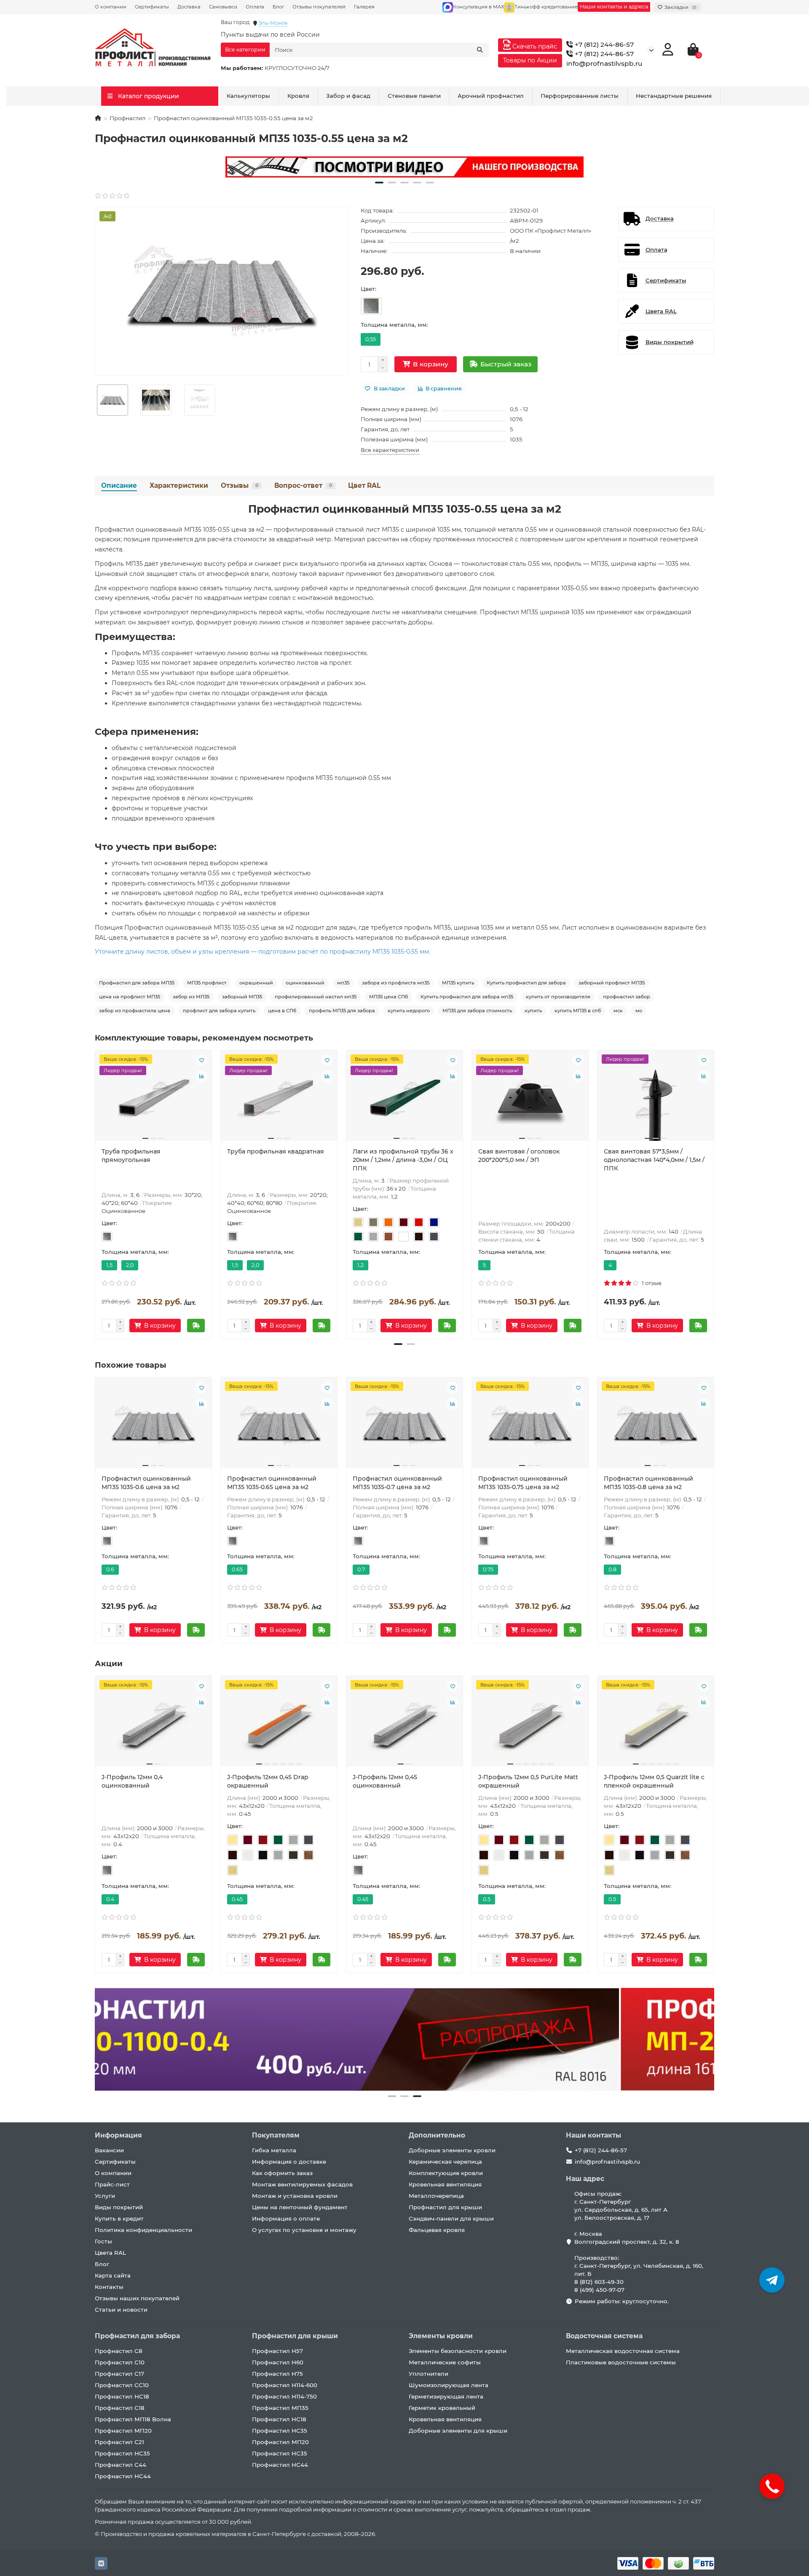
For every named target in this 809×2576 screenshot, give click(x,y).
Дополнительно (437, 2135)
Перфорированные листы (580, 96)
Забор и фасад (348, 96)
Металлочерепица (436, 2196)
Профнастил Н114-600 (285, 2385)
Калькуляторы (248, 96)
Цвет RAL (364, 485)
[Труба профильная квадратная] (279, 1099)
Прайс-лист (112, 2184)
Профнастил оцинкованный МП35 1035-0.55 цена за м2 (405, 509)
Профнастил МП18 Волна (133, 2419)
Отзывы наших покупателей (137, 2298)
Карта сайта (113, 2275)
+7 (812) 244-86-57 (603, 44)
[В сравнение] (201, 1076)
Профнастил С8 (119, 2351)
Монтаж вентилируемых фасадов (302, 2184)
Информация (118, 2135)
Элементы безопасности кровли (458, 2351)
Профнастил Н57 (277, 2351)
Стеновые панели (414, 96)
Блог (278, 7)
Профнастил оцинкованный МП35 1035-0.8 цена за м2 (648, 1483)
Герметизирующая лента (446, 2396)
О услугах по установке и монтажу (304, 2230)
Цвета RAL (110, 2253)
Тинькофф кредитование (546, 7)
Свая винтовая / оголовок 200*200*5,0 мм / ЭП (519, 1156)
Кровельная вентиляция (445, 2184)
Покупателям (276, 2135)
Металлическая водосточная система (623, 2351)
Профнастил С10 (120, 2362)
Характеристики (179, 485)
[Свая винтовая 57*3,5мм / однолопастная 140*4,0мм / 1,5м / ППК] (656, 1099)
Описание (119, 485)
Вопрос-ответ (303, 485)
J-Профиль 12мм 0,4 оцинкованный (132, 1781)
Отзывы (240, 485)
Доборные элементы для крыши (458, 2431)
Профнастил (127, 118)
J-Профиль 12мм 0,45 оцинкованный (385, 1781)
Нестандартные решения (674, 96)
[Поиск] (480, 50)
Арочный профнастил (491, 96)
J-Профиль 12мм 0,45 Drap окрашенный (268, 1781)
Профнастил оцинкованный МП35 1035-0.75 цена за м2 (523, 1483)
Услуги (105, 2196)
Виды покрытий (119, 2207)
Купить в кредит (119, 2218)
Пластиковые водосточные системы (621, 2362)
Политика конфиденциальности (143, 2230)
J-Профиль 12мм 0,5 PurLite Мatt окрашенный (528, 1781)
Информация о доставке (289, 2162)
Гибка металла (274, 2150)
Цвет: (368, 289)
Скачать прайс (534, 46)
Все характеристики (390, 450)
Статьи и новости (121, 2310)
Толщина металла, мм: (394, 325)
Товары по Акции (530, 60)
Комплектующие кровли (446, 2173)
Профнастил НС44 (123, 2476)
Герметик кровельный (442, 2408)
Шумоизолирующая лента (449, 2385)
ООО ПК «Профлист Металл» (550, 231)
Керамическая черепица (445, 2162)
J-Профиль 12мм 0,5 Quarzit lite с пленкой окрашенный (654, 1781)
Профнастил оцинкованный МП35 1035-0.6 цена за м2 (146, 1483)
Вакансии (109, 2150)
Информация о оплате (286, 2218)
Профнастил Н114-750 (284, 2396)
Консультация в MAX (478, 7)
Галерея (364, 7)
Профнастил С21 (119, 2442)
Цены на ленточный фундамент (300, 2207)
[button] (379, 183)
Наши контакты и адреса (614, 7)
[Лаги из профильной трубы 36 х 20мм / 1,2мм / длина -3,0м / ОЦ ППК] (404, 1099)
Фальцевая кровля (437, 2230)
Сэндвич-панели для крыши (451, 2218)
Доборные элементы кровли (452, 2150)
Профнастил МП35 (280, 2408)
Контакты (109, 2287)
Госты (103, 2241)
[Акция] (404, 167)
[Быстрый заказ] (196, 1326)
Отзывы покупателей (319, 7)
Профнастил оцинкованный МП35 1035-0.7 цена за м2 (397, 1483)
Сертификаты (152, 7)
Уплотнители (429, 2374)
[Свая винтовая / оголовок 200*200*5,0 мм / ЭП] (530, 1099)
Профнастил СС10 (122, 2385)
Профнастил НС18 (122, 2396)
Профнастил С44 (121, 2465)
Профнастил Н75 (277, 2374)
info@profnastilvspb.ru (604, 63)
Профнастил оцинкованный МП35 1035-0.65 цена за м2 (272, 1483)
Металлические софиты (445, 2362)
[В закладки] (201, 1060)
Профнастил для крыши (445, 2207)
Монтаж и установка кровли (295, 2196)
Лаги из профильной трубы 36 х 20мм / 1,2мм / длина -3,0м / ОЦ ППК (403, 1160)
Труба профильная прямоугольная (131, 1156)
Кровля (298, 96)
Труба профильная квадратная (276, 1151)
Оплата (255, 7)
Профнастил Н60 (278, 2362)
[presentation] (96, 1193)
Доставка (189, 7)
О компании (111, 7)
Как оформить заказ (282, 2173)
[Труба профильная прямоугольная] (153, 1099)
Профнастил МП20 (123, 2431)
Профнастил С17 (119, 2374)
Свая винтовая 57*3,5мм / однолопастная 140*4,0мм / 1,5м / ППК (654, 1160)
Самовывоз (223, 7)
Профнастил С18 (120, 2408)
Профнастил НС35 (122, 2453)
